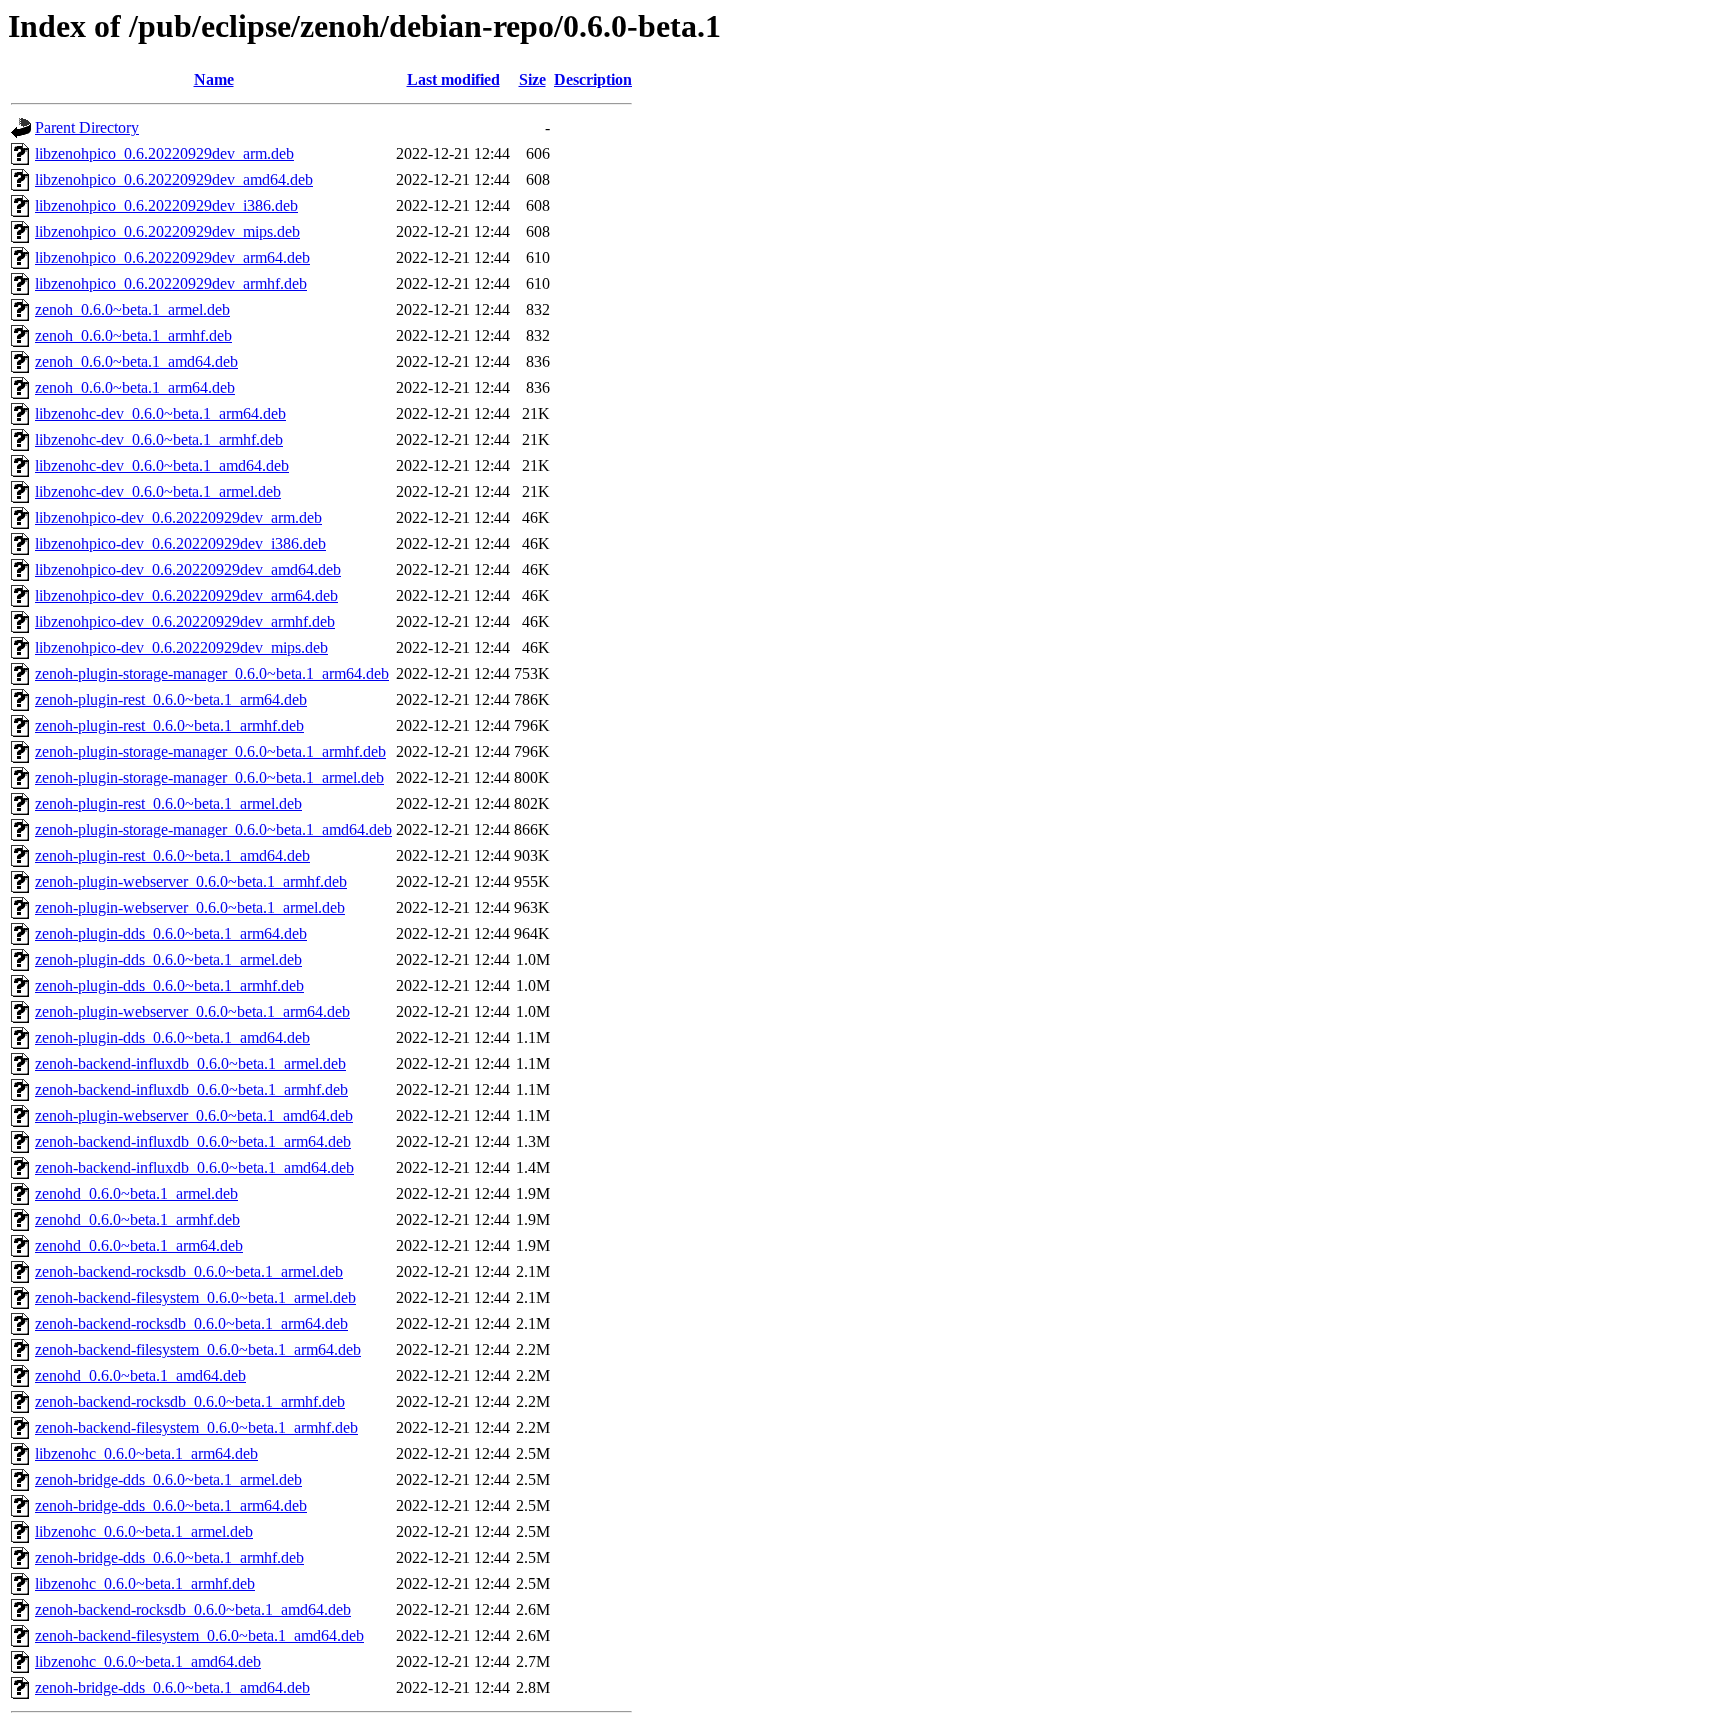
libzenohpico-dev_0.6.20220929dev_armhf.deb (185, 621)
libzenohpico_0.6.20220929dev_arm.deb (164, 153)
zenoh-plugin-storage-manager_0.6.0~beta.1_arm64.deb (212, 673)
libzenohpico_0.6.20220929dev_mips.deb (167, 231)
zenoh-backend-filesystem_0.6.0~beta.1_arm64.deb (198, 1349)
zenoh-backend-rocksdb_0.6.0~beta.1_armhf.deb (190, 1401)
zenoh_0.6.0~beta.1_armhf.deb (133, 335)
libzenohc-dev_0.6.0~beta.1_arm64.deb (160, 413)
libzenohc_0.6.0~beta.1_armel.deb (144, 1531)
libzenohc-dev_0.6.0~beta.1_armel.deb (158, 491)
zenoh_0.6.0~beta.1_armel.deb (132, 309)
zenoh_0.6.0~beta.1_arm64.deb (135, 387)
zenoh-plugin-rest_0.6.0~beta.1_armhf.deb (169, 725)
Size (532, 79)
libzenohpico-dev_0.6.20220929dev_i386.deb (180, 543)
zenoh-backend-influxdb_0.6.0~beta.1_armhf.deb (191, 1089)
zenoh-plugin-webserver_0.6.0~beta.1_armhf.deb (191, 881)
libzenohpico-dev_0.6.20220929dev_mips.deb (181, 647)
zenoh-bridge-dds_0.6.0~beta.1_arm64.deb (171, 1505)
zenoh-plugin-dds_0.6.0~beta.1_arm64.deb (171, 933)
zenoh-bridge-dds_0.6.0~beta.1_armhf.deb (169, 1557)
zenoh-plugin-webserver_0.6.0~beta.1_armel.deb (190, 907)
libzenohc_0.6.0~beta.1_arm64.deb (146, 1453)
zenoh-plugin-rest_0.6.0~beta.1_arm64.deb (171, 699)
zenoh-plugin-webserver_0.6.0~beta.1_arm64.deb (192, 1011)
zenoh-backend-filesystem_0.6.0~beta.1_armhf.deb (196, 1427)
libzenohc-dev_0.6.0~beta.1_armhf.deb (159, 439)
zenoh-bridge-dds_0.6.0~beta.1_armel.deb (168, 1479)
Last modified (453, 79)
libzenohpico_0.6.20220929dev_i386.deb (166, 205)
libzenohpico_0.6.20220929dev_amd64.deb (174, 179)
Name (214, 79)
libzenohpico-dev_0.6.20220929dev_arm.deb (178, 517)
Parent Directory (87, 127)
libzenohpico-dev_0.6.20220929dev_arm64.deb (186, 595)
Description (593, 79)
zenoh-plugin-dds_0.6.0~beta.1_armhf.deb (169, 985)
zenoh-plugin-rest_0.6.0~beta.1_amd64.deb (172, 855)
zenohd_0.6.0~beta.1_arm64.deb (139, 1245)
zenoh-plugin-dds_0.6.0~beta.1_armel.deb (168, 959)
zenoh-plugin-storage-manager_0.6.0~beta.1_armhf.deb (210, 751)
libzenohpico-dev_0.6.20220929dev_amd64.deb (188, 569)
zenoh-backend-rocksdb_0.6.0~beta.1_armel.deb (189, 1271)
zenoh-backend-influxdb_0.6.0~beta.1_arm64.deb (193, 1141)
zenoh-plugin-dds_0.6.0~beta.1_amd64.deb (172, 1037)
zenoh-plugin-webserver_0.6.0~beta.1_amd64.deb (194, 1115)
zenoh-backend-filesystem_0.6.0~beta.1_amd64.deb (199, 1635)
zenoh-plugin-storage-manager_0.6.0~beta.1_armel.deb (209, 777)
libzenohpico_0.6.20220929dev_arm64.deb (172, 257)
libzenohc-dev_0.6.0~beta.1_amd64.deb (162, 465)
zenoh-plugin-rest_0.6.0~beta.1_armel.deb (168, 803)
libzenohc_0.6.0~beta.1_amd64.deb (148, 1661)
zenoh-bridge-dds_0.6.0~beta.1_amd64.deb (172, 1687)
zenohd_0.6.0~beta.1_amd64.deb (140, 1375)
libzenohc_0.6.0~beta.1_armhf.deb (145, 1583)
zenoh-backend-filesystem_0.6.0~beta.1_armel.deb (195, 1297)
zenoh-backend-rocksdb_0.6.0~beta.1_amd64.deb (193, 1609)
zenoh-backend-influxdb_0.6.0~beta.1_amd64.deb (194, 1167)
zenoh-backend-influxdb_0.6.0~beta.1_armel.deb (190, 1063)
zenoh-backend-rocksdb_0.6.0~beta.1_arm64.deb (191, 1323)
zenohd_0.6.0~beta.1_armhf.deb (137, 1219)
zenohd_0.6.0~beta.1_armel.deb (136, 1193)
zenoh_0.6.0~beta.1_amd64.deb (136, 361)
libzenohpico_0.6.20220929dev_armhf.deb (171, 283)
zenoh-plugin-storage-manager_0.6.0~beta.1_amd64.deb (213, 829)
